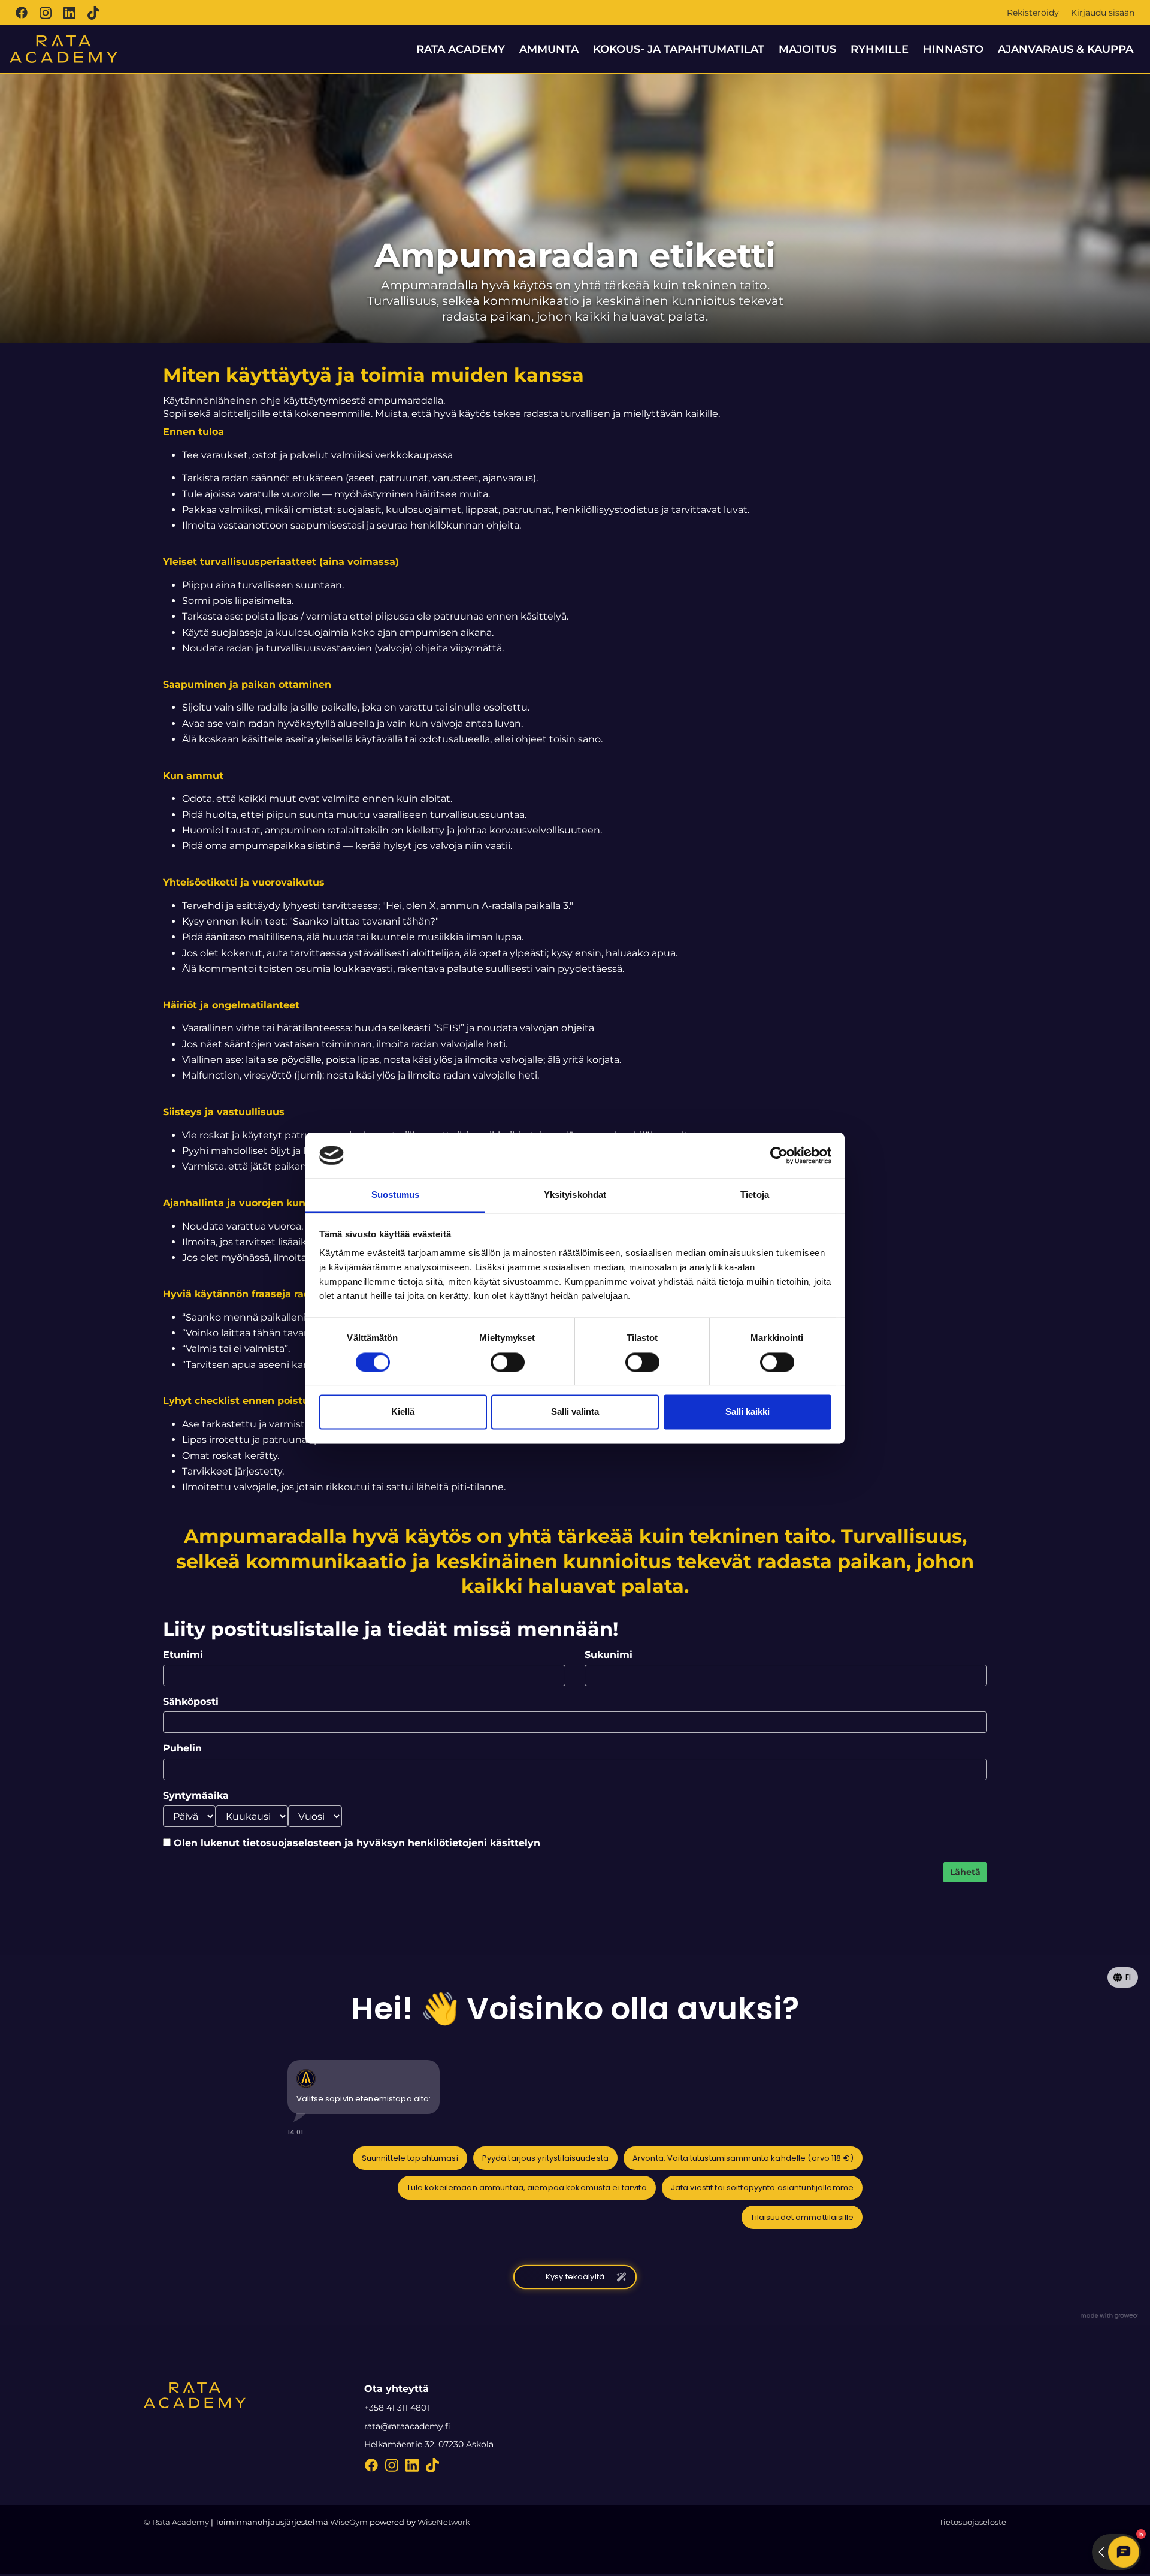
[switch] (508, 1362)
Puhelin (182, 1748)
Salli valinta (575, 1412)
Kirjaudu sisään (1103, 13)
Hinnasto (953, 49)
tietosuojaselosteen (292, 1843)
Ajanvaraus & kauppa (1066, 49)
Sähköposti (191, 1701)
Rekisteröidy (1033, 13)
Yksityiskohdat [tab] (575, 1195)
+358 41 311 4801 (397, 2408)
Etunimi (183, 1655)
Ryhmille (880, 49)
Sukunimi (609, 1655)
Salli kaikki (747, 1412)
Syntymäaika (196, 1796)
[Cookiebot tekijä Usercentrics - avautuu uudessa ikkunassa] (779, 1155)
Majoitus (807, 49)
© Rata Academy (176, 2522)
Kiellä (403, 1412)
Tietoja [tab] (755, 1195)
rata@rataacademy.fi (407, 2426)
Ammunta (549, 49)
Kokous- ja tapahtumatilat (679, 49)
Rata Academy (461, 49)
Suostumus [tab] (396, 1195)
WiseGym (349, 2522)
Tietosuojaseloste (973, 2522)
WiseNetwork (444, 2522)
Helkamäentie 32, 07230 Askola (429, 2444)
